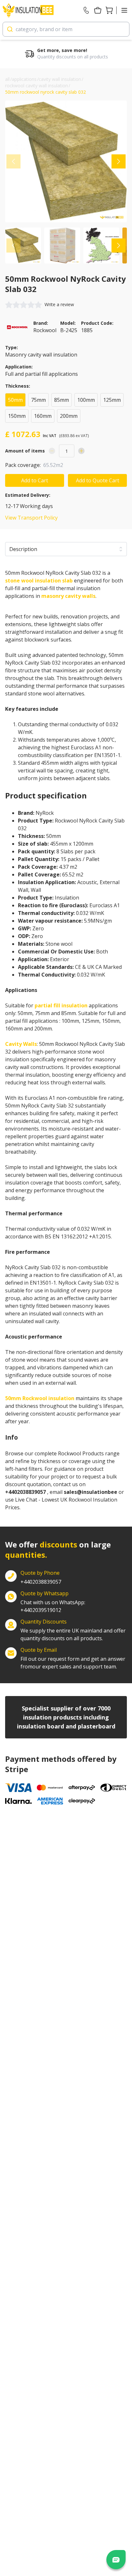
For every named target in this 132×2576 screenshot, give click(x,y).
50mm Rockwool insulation (40, 1398)
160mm (43, 416)
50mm (15, 400)
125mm (112, 400)
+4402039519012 (53, 1606)
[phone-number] (86, 10)
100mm (86, 400)
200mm (69, 416)
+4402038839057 (41, 1582)
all (7, 79)
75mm (38, 400)
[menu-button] (124, 10)
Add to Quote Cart (98, 480)
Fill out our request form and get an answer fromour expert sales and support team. (73, 1663)
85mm (62, 400)
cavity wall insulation (60, 79)
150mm (17, 416)
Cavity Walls (21, 1044)
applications (24, 79)
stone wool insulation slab (39, 581)
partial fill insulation (61, 1005)
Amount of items (25, 451)
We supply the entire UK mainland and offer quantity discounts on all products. (73, 1634)
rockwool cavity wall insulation (37, 86)
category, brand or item (44, 29)
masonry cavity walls (68, 596)
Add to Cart (35, 480)
